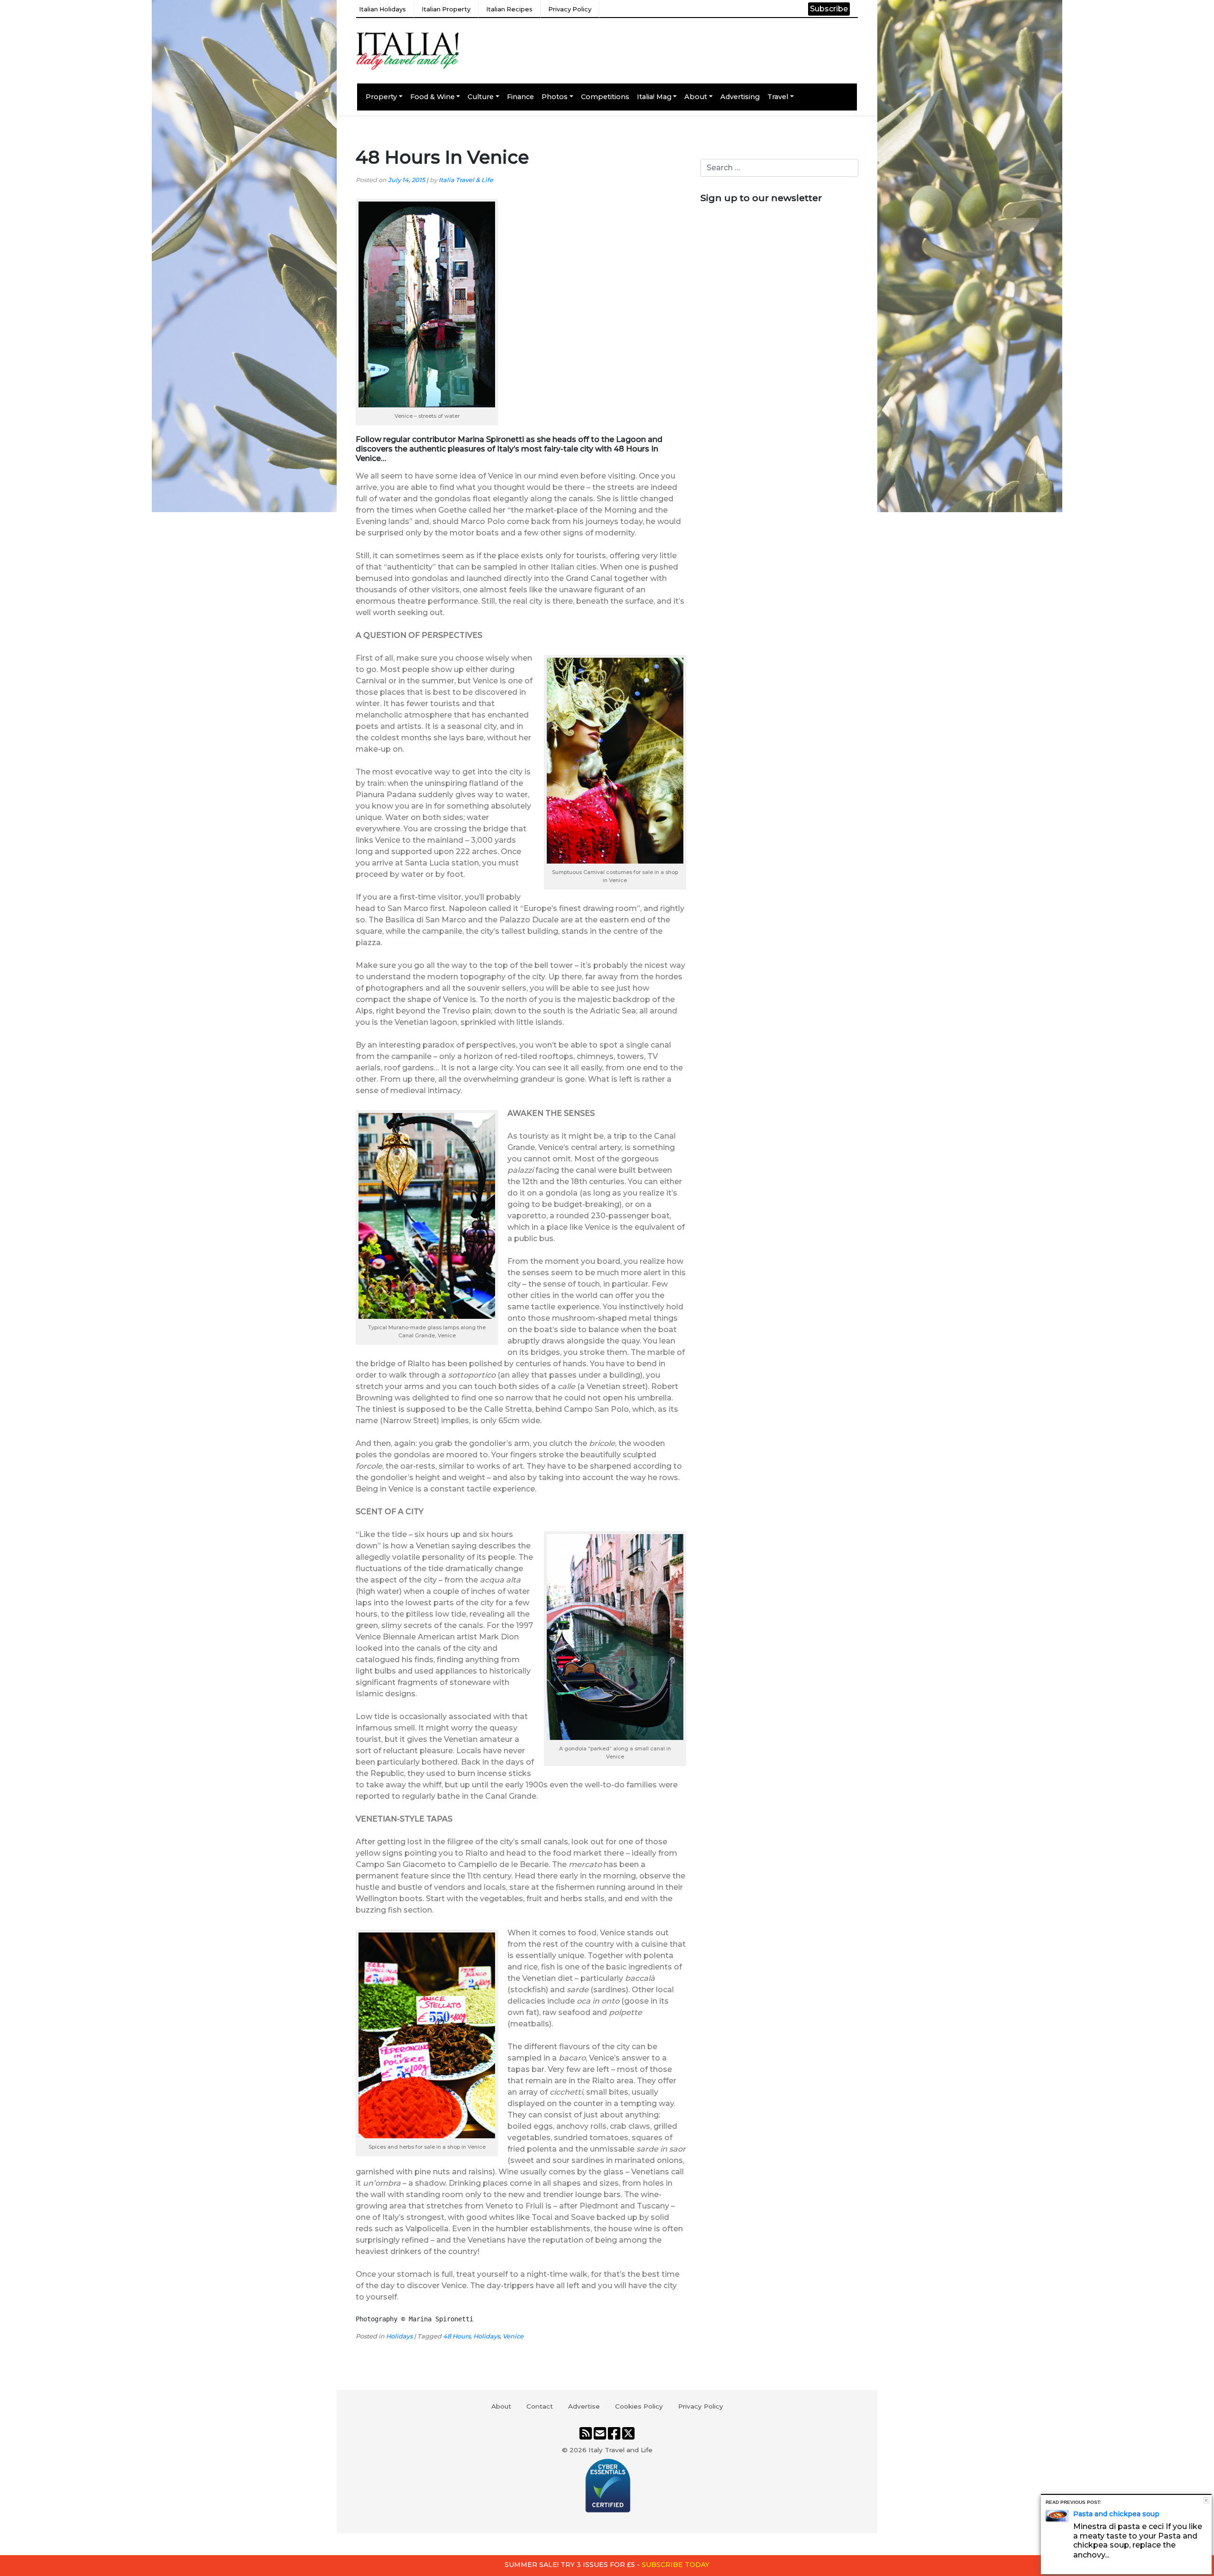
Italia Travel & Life (466, 180)
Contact (540, 2406)
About (696, 97)
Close (1206, 2500)
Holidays (399, 2336)
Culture (481, 97)
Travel (778, 97)
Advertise (584, 2406)
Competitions (605, 97)
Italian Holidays (382, 9)
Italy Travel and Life (621, 2450)
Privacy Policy (570, 9)
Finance (520, 97)
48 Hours (457, 2336)
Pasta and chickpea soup (1116, 2514)
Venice (513, 2336)
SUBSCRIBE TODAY (676, 2565)
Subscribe (829, 9)
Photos (555, 97)
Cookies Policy (639, 2406)
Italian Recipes (509, 9)
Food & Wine (432, 97)
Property (381, 97)
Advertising (740, 97)
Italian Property (446, 9)
